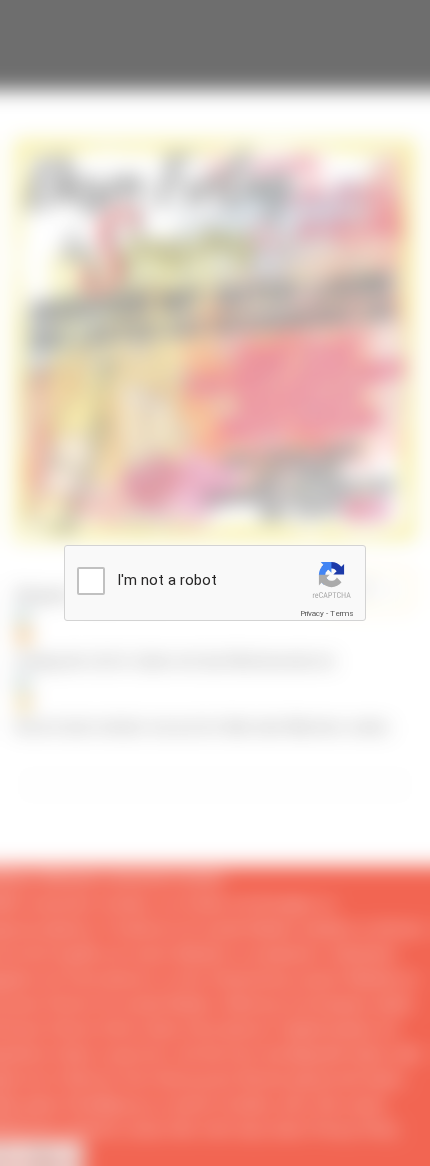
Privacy (312, 613)
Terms (342, 613)
